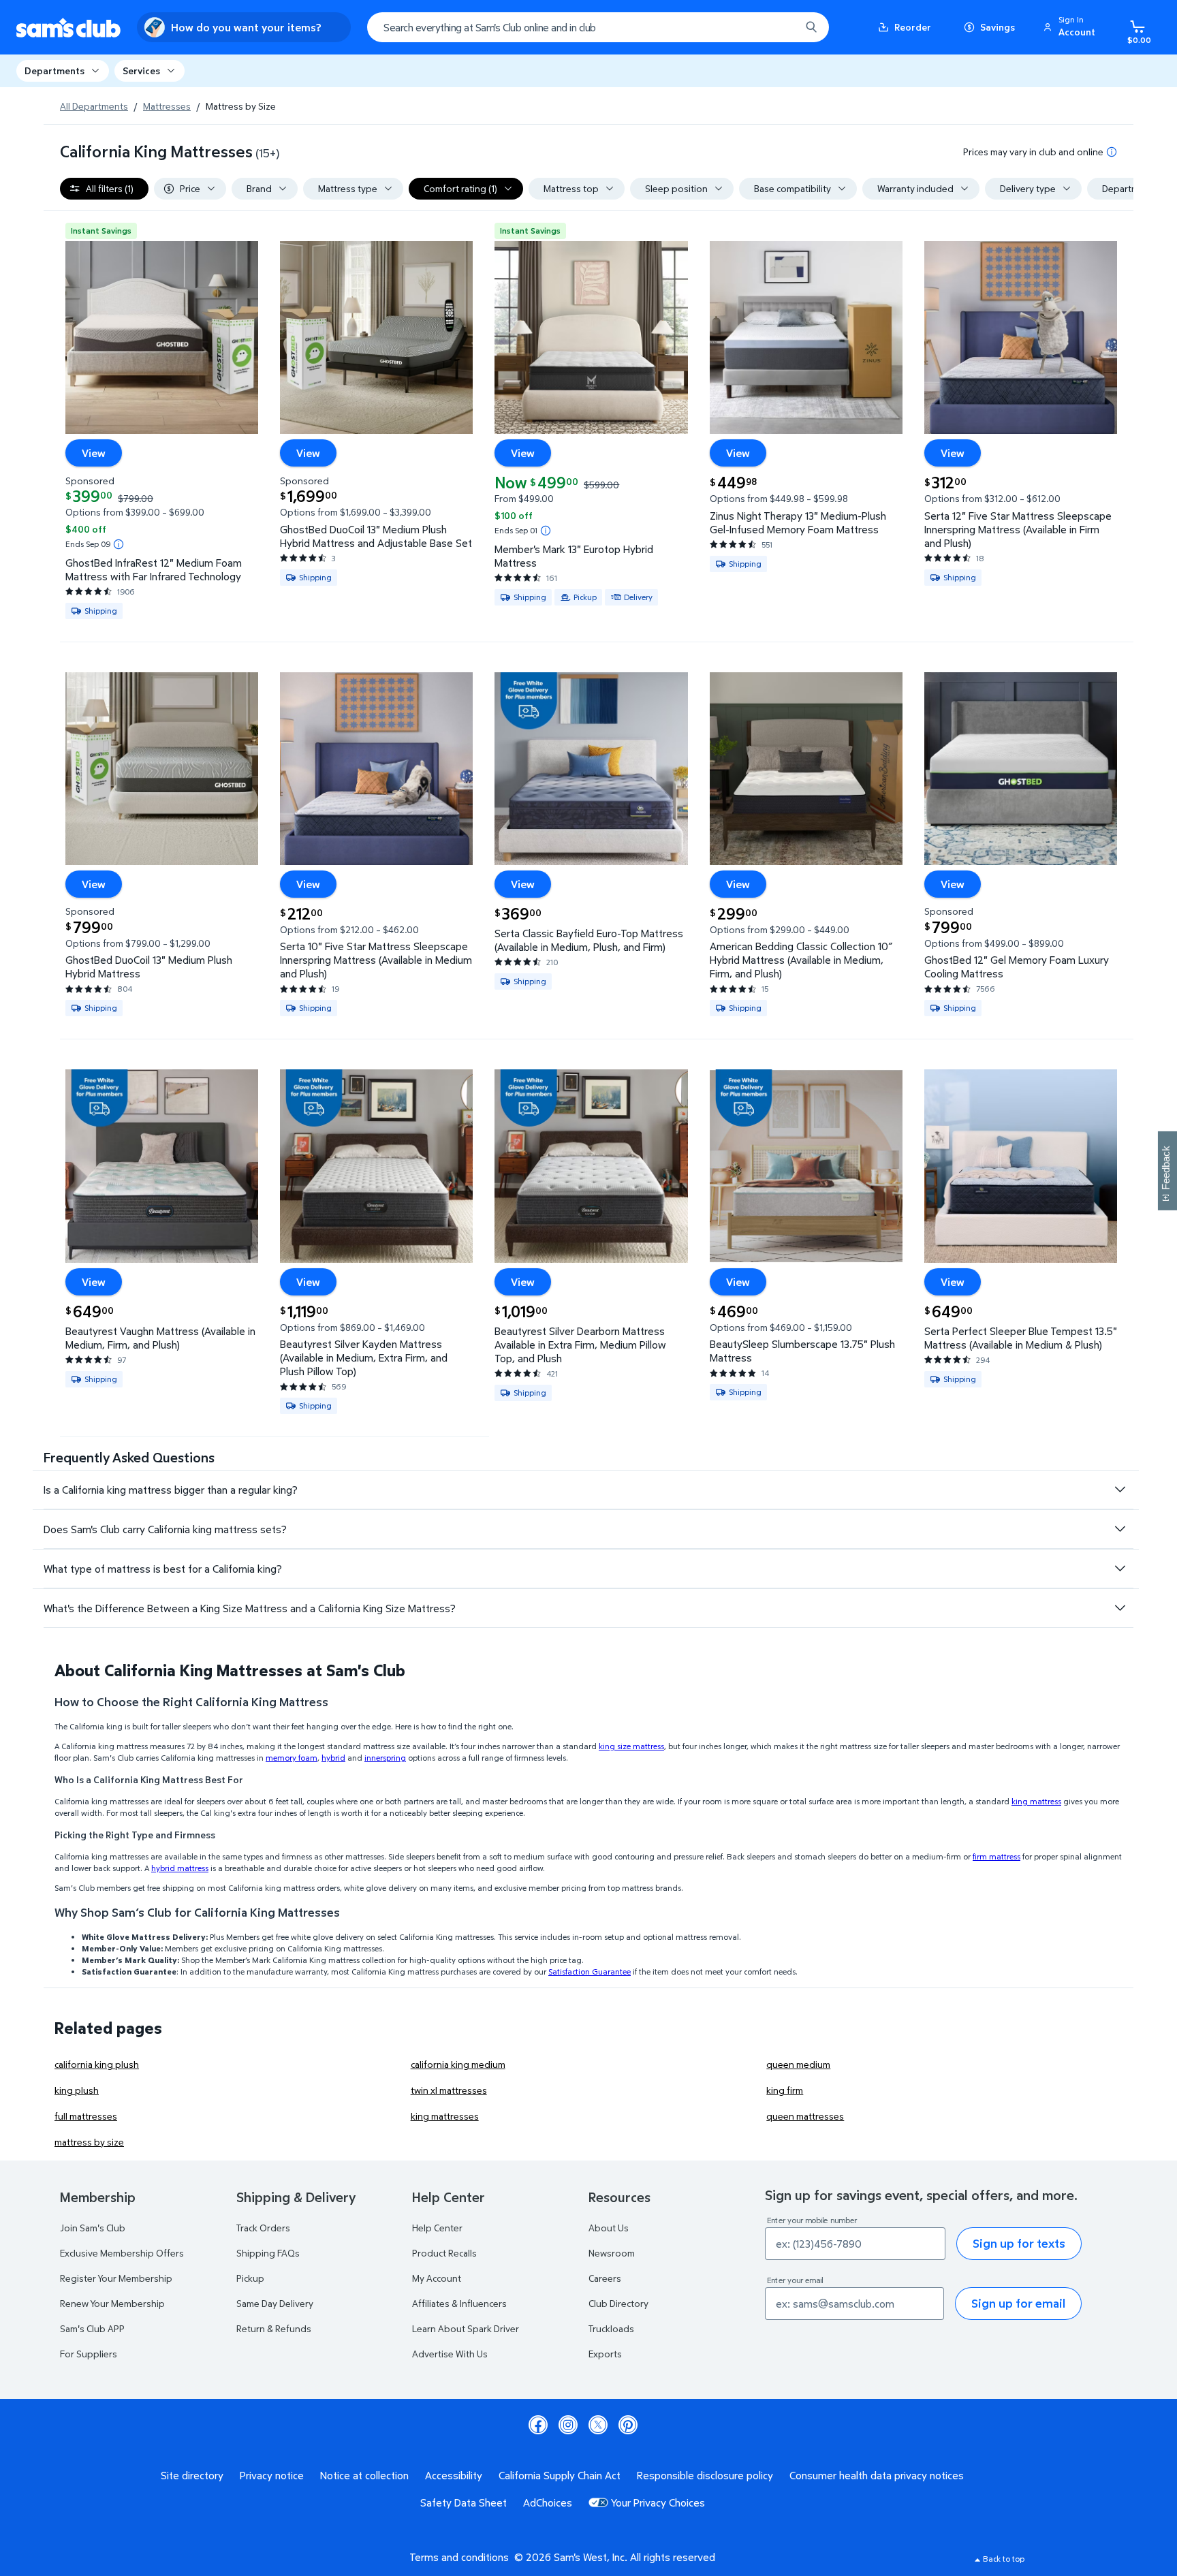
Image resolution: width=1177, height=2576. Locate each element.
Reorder (913, 27)
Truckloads (611, 2328)
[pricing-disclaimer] (1112, 152)
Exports (605, 2354)
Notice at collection (364, 2475)
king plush (77, 2090)
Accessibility (454, 2475)
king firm (785, 2090)
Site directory (192, 2475)
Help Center (437, 2228)
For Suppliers (89, 2354)
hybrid (333, 1758)
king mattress (1036, 1801)
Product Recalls (444, 2253)
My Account (437, 2278)
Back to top (1004, 2559)
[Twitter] (598, 2425)
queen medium (798, 2064)
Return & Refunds (274, 2328)
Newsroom (612, 2253)
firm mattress (996, 1856)
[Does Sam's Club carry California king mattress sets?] (1120, 1529)
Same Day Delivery (275, 2303)
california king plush (97, 2064)
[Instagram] (568, 2425)
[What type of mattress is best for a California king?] (1120, 1569)
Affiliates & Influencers (459, 2303)
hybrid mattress (180, 1868)
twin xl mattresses (449, 2090)
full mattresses (86, 2116)
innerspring (385, 1758)
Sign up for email (1018, 2303)
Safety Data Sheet (464, 2502)
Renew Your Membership (112, 2303)
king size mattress (631, 1746)
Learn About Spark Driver (466, 2328)
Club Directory (618, 2303)
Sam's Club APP (92, 2328)
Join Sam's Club (93, 2228)
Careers (605, 2278)
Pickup (250, 2278)
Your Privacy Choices (658, 2502)
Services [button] (141, 70)
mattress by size (89, 2142)
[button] (1071, 27)
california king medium (458, 2064)
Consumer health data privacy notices (877, 2475)
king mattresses (445, 2116)
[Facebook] (538, 2425)
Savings (998, 27)
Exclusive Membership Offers (122, 2253)
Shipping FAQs (268, 2253)
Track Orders (263, 2228)
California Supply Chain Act (560, 2475)
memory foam (292, 1758)
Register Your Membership (116, 2278)
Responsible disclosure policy (705, 2475)
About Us (609, 2228)
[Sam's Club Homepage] (68, 28)
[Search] (811, 27)
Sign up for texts (1019, 2243)
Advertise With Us (450, 2354)
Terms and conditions (459, 2557)
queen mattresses (805, 2116)
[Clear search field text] (780, 27)
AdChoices (548, 2502)
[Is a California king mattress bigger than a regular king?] (1120, 1490)
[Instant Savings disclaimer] (119, 544)
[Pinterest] (628, 2425)
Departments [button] (54, 70)
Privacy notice (272, 2475)
